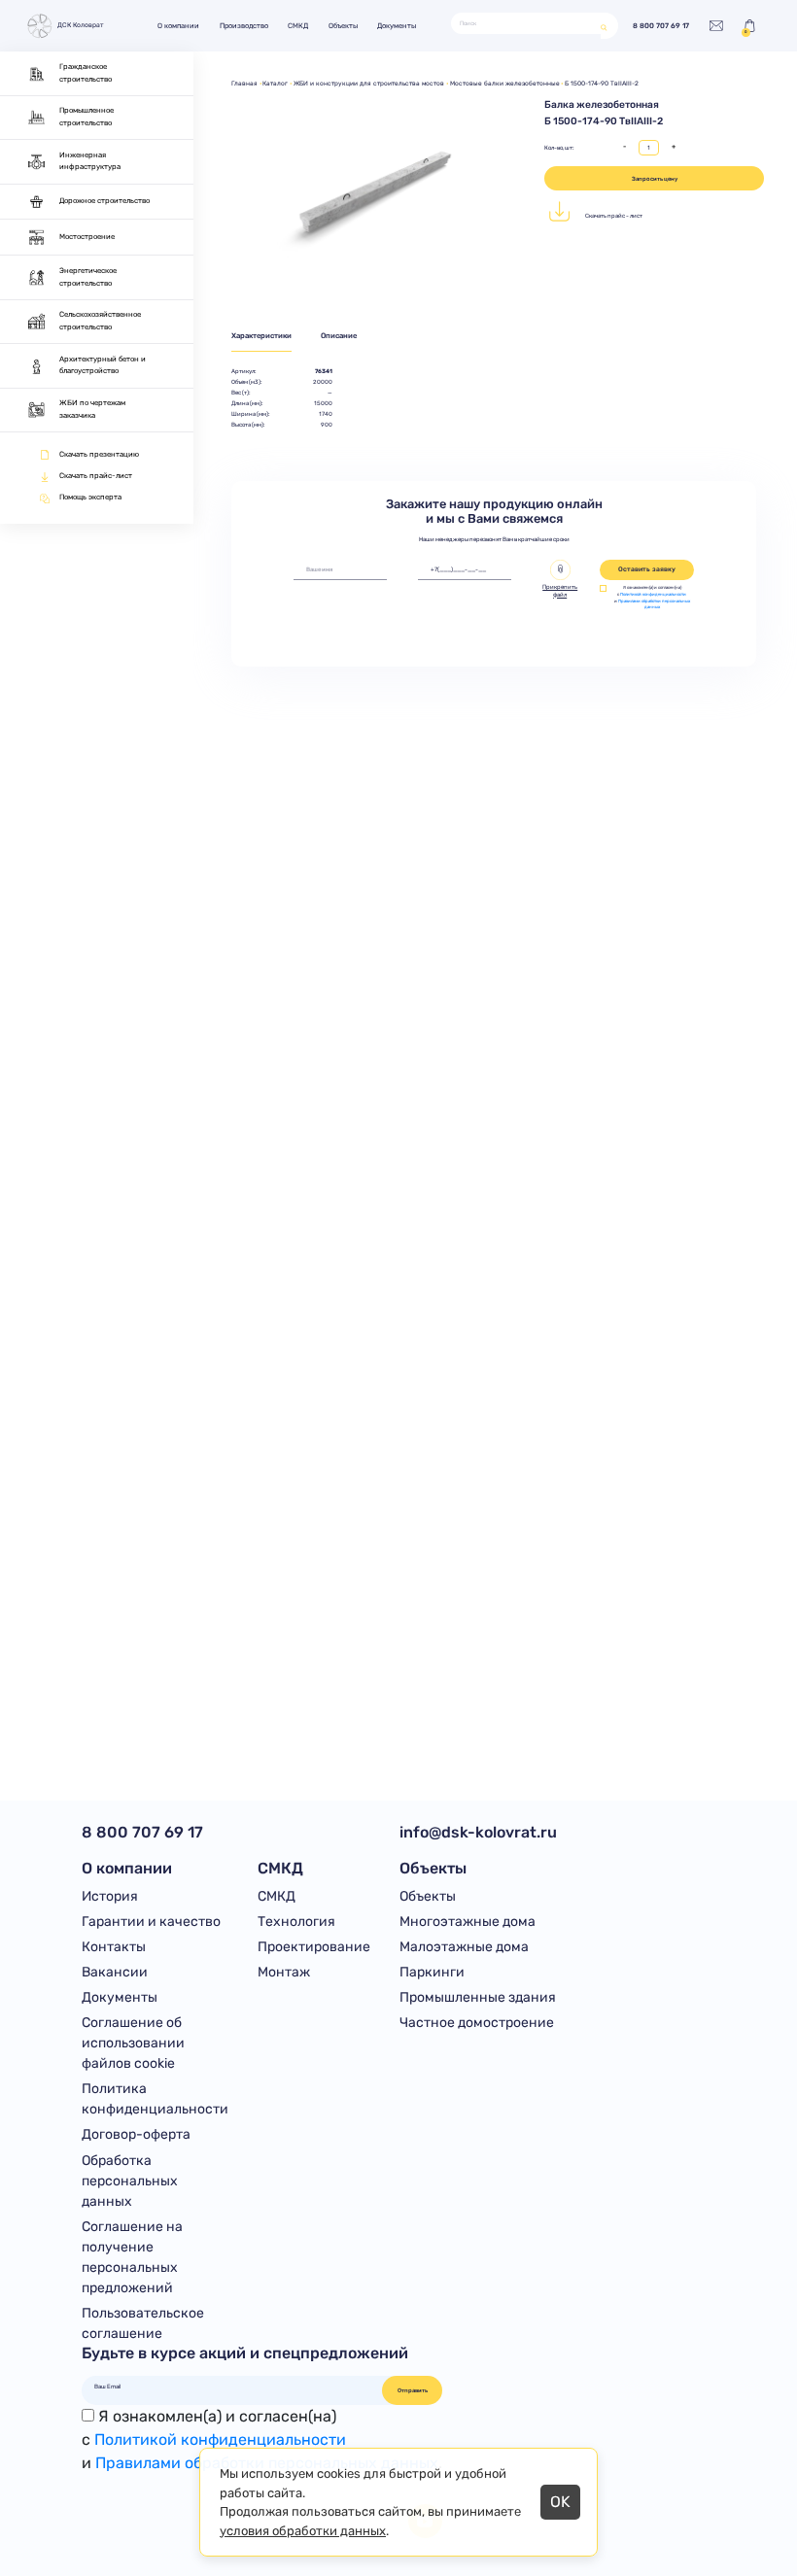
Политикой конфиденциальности (653, 594)
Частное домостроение (477, 2023)
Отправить (413, 2390)
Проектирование (314, 1947)
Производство (244, 26)
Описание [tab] (339, 336)
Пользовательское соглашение (143, 2323)
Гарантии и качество (151, 1922)
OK (560, 2502)
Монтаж (284, 1972)
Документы (397, 26)
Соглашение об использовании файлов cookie (133, 2043)
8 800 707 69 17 (661, 26)
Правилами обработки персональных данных (654, 604)
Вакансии (115, 1972)
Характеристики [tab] (261, 336)
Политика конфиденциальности (155, 2099)
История (110, 1896)
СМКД (298, 26)
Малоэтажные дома (464, 1947)
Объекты (343, 26)
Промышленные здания (478, 1997)
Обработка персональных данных (130, 2181)
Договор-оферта (136, 2134)
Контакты (114, 1947)
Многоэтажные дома (468, 1922)
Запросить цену (655, 178)
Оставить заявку (647, 569)
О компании (178, 26)
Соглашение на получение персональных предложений (132, 2257)
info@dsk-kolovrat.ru (478, 1832)
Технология (296, 1922)
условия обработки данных (303, 2531)
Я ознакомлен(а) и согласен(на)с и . (262, 2439)
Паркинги (432, 1972)
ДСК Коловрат (81, 25)
